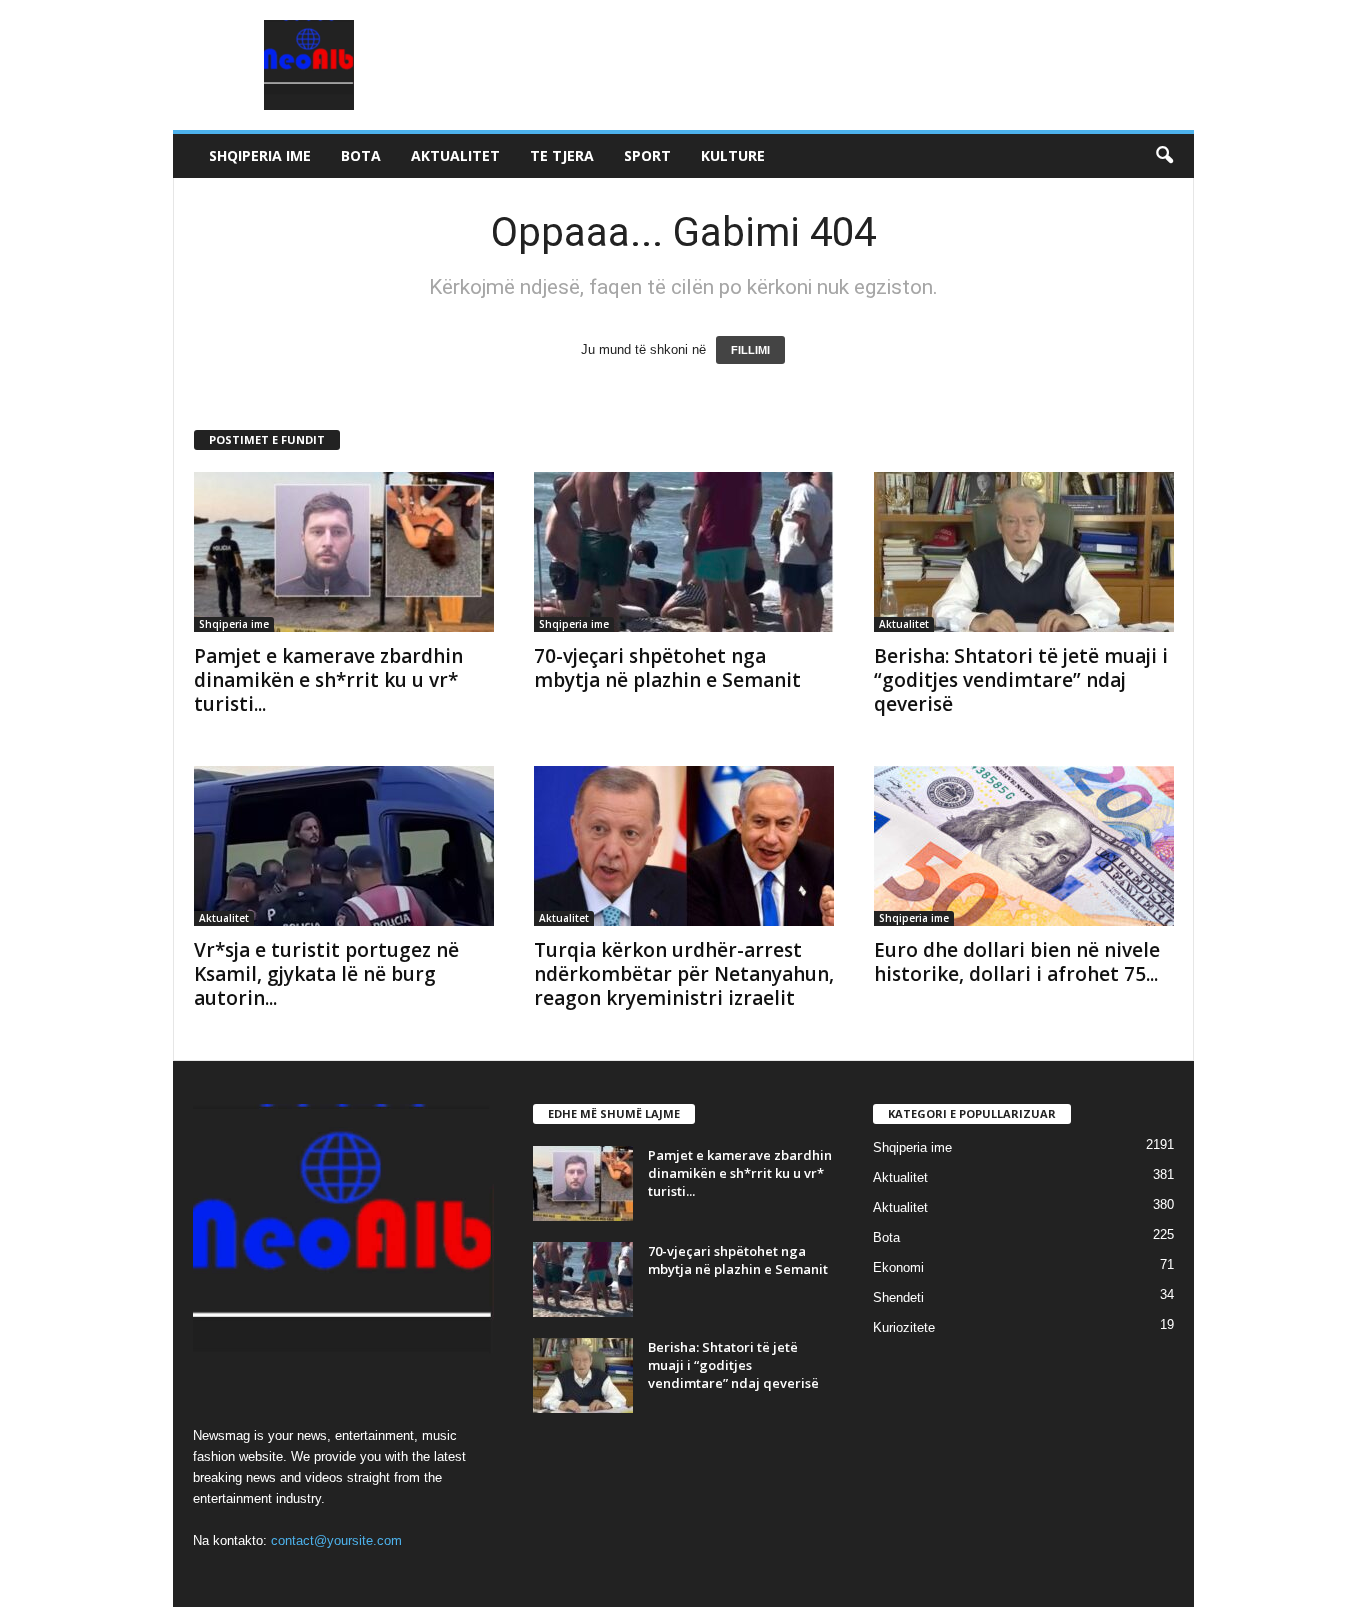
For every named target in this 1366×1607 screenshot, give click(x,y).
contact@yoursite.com (336, 1540)
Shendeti (898, 1297)
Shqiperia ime (260, 155)
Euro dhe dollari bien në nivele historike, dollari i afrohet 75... (1017, 962)
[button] (1164, 156)
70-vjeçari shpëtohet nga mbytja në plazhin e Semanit (667, 668)
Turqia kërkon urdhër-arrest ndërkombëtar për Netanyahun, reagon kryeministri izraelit (684, 974)
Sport (647, 155)
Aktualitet (455, 155)
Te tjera (562, 155)
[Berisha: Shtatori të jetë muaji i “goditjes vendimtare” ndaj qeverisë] (1024, 552)
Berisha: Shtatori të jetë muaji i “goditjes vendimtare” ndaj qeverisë (1021, 680)
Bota (361, 155)
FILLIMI (750, 350)
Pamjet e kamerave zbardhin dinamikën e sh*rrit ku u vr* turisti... (328, 680)
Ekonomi (898, 1267)
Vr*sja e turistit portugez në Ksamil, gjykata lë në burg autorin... (326, 974)
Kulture (733, 155)
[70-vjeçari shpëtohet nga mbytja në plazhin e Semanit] (684, 552)
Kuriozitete (904, 1327)
